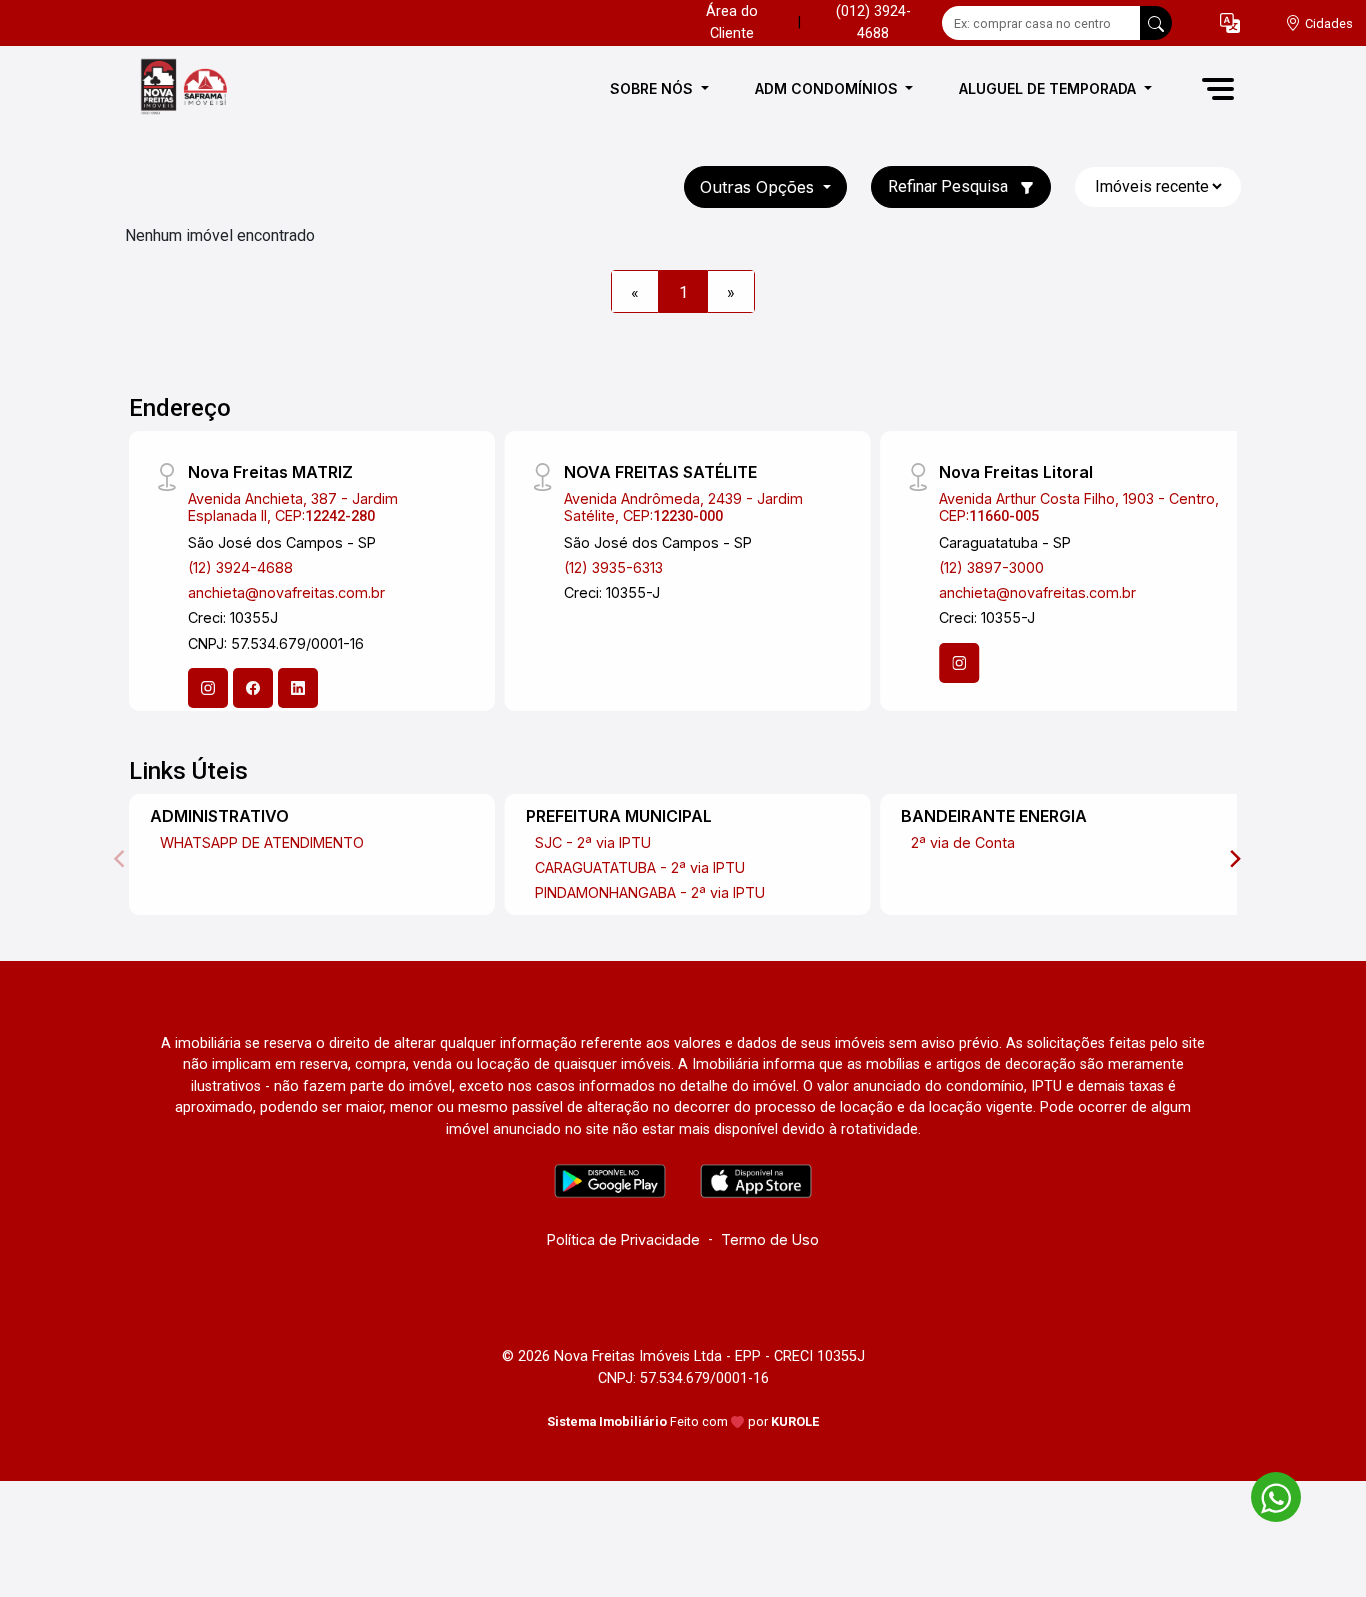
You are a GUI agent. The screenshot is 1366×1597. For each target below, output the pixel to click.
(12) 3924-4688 (240, 567)
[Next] (1234, 859)
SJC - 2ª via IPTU (593, 842)
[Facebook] (253, 688)
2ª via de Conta (963, 842)
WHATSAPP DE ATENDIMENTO (262, 842)
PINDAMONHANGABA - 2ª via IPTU (650, 892)
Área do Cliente (732, 22)
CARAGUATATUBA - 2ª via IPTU (640, 867)
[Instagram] (208, 688)
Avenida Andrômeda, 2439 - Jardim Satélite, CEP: (683, 507)
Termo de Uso (770, 1239)
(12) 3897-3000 (991, 567)
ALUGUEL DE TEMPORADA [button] (1049, 88)
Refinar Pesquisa (950, 186)
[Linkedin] (298, 688)
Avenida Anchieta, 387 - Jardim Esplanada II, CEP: (293, 507)
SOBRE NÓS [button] (653, 88)
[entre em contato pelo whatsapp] (1266, 1493)
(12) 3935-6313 (613, 567)
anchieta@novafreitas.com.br (286, 592)
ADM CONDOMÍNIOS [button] (828, 88)
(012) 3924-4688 (873, 22)
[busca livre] (1156, 23)
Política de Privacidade (623, 1239)
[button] (1230, 23)
